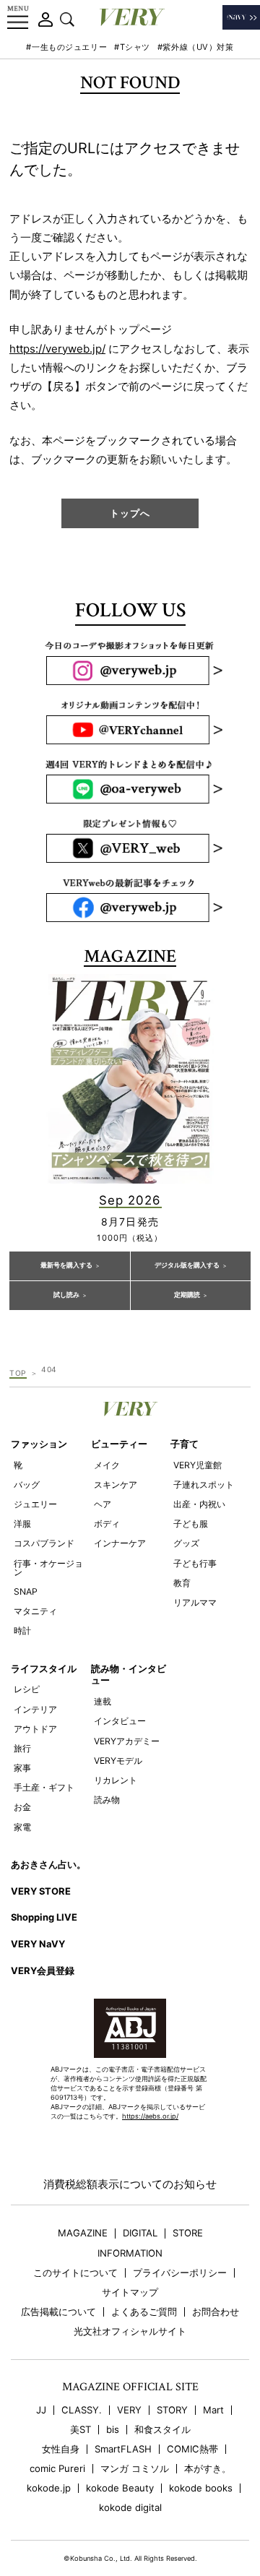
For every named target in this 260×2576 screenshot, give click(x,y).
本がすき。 (208, 2469)
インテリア (35, 1709)
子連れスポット (204, 1485)
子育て (185, 1444)
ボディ (107, 1524)
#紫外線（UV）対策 (196, 47)
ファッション (39, 1444)
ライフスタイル (44, 1668)
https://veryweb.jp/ (57, 349)
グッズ (186, 1543)
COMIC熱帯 (192, 2449)
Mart (213, 2410)
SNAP (26, 1591)
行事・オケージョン (48, 1568)
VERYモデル (118, 1761)
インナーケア (120, 1543)
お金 (22, 1807)
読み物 (107, 1800)
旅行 (22, 1748)
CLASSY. (82, 2410)
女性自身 (61, 2449)
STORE (188, 2233)
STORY (172, 2410)
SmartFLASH (123, 2449)
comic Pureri (57, 2469)
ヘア (103, 1504)
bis (113, 2430)
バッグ (27, 1485)
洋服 (22, 1524)
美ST (81, 2430)
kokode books (201, 2488)
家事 (22, 1768)
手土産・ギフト (44, 1787)
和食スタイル (162, 2430)
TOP (18, 1373)
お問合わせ (216, 2312)
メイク (107, 1465)
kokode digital (130, 2508)
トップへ (130, 513)
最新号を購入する (66, 1265)
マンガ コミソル (135, 2469)
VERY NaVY (38, 1944)
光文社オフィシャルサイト (130, 2331)
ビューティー (119, 1444)
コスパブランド (44, 1543)
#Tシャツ (132, 47)
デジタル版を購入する (187, 1265)
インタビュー (120, 1721)
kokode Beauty (120, 2488)
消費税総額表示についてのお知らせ (130, 2184)
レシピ (27, 1689)
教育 (182, 1583)
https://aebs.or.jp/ (150, 2116)
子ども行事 (195, 1563)
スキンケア (116, 1485)
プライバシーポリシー (180, 2273)
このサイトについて (75, 2273)
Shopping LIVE (44, 1917)
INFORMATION (130, 2253)
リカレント (116, 1780)
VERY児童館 (198, 1465)
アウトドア (35, 1729)
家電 (22, 1827)
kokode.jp (49, 2488)
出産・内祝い (199, 1504)
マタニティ (35, 1611)
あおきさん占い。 (48, 1864)
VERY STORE (41, 1891)
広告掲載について (58, 2312)
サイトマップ (130, 2292)
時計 (22, 1631)
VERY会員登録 (43, 1970)
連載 (103, 1701)
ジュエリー (35, 1504)
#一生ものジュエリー (66, 47)
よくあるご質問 (144, 2312)
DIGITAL (140, 2233)
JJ (41, 2410)
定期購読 (187, 1295)
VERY (129, 2410)
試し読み (66, 1295)
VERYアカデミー (127, 1741)
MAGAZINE (83, 2233)
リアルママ (195, 1602)
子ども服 (191, 1524)
